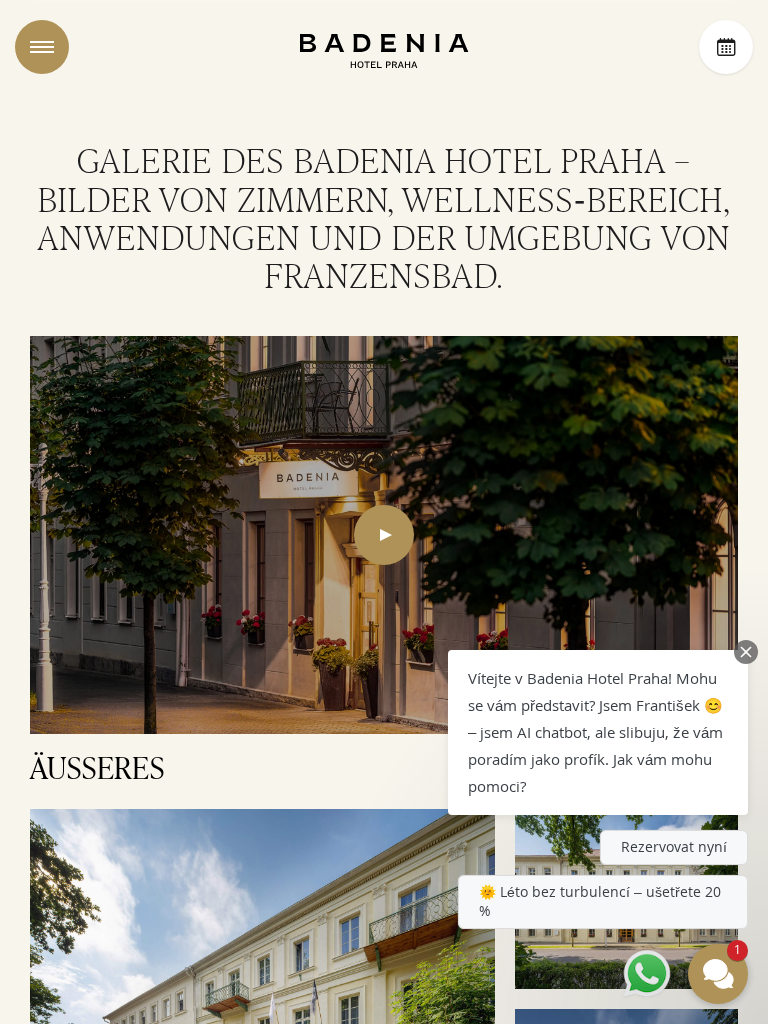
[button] (598, 732)
